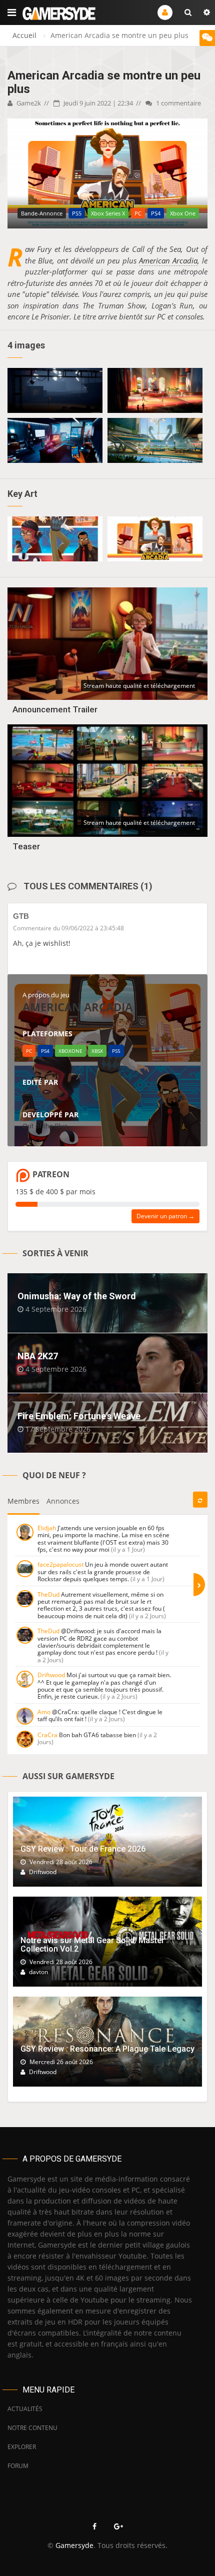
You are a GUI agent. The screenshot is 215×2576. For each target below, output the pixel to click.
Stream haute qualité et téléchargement (139, 686)
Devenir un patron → (165, 1216)
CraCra (47, 1735)
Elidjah (47, 1528)
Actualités (25, 2409)
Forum (18, 2466)
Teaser (26, 846)
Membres (23, 1501)
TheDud (48, 1594)
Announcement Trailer (55, 709)
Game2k (28, 103)
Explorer (22, 2447)
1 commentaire (178, 103)
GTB (21, 916)
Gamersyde (74, 2545)
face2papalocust (60, 1564)
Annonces (63, 1501)
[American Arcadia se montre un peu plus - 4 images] (55, 390)
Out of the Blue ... (48, 1126)
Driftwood (51, 1675)
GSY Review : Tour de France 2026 (83, 1849)
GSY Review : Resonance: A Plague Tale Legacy (107, 2049)
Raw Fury (36, 1093)
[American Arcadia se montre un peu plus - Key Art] (55, 539)
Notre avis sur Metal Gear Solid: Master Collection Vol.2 (92, 1945)
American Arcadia (168, 260)
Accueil (24, 35)
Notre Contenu (32, 2428)
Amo (44, 1712)
